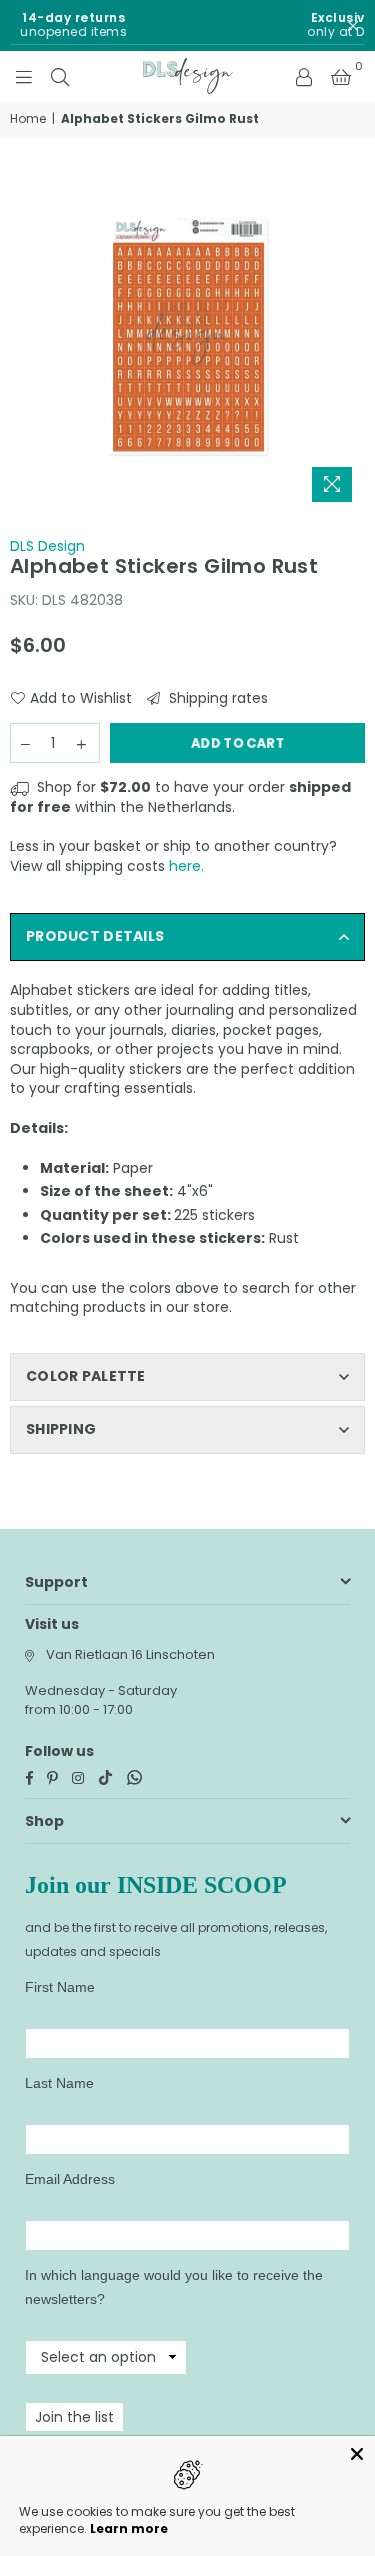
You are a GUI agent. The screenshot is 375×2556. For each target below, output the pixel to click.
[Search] (60, 76)
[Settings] (304, 76)
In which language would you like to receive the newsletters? (174, 2287)
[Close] (357, 2454)
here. (186, 866)
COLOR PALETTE (86, 1376)
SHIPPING (61, 1429)
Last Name (59, 2083)
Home (28, 119)
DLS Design (47, 546)
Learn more (129, 2528)
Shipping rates (216, 698)
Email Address (70, 2179)
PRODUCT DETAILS (95, 936)
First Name (60, 1987)
